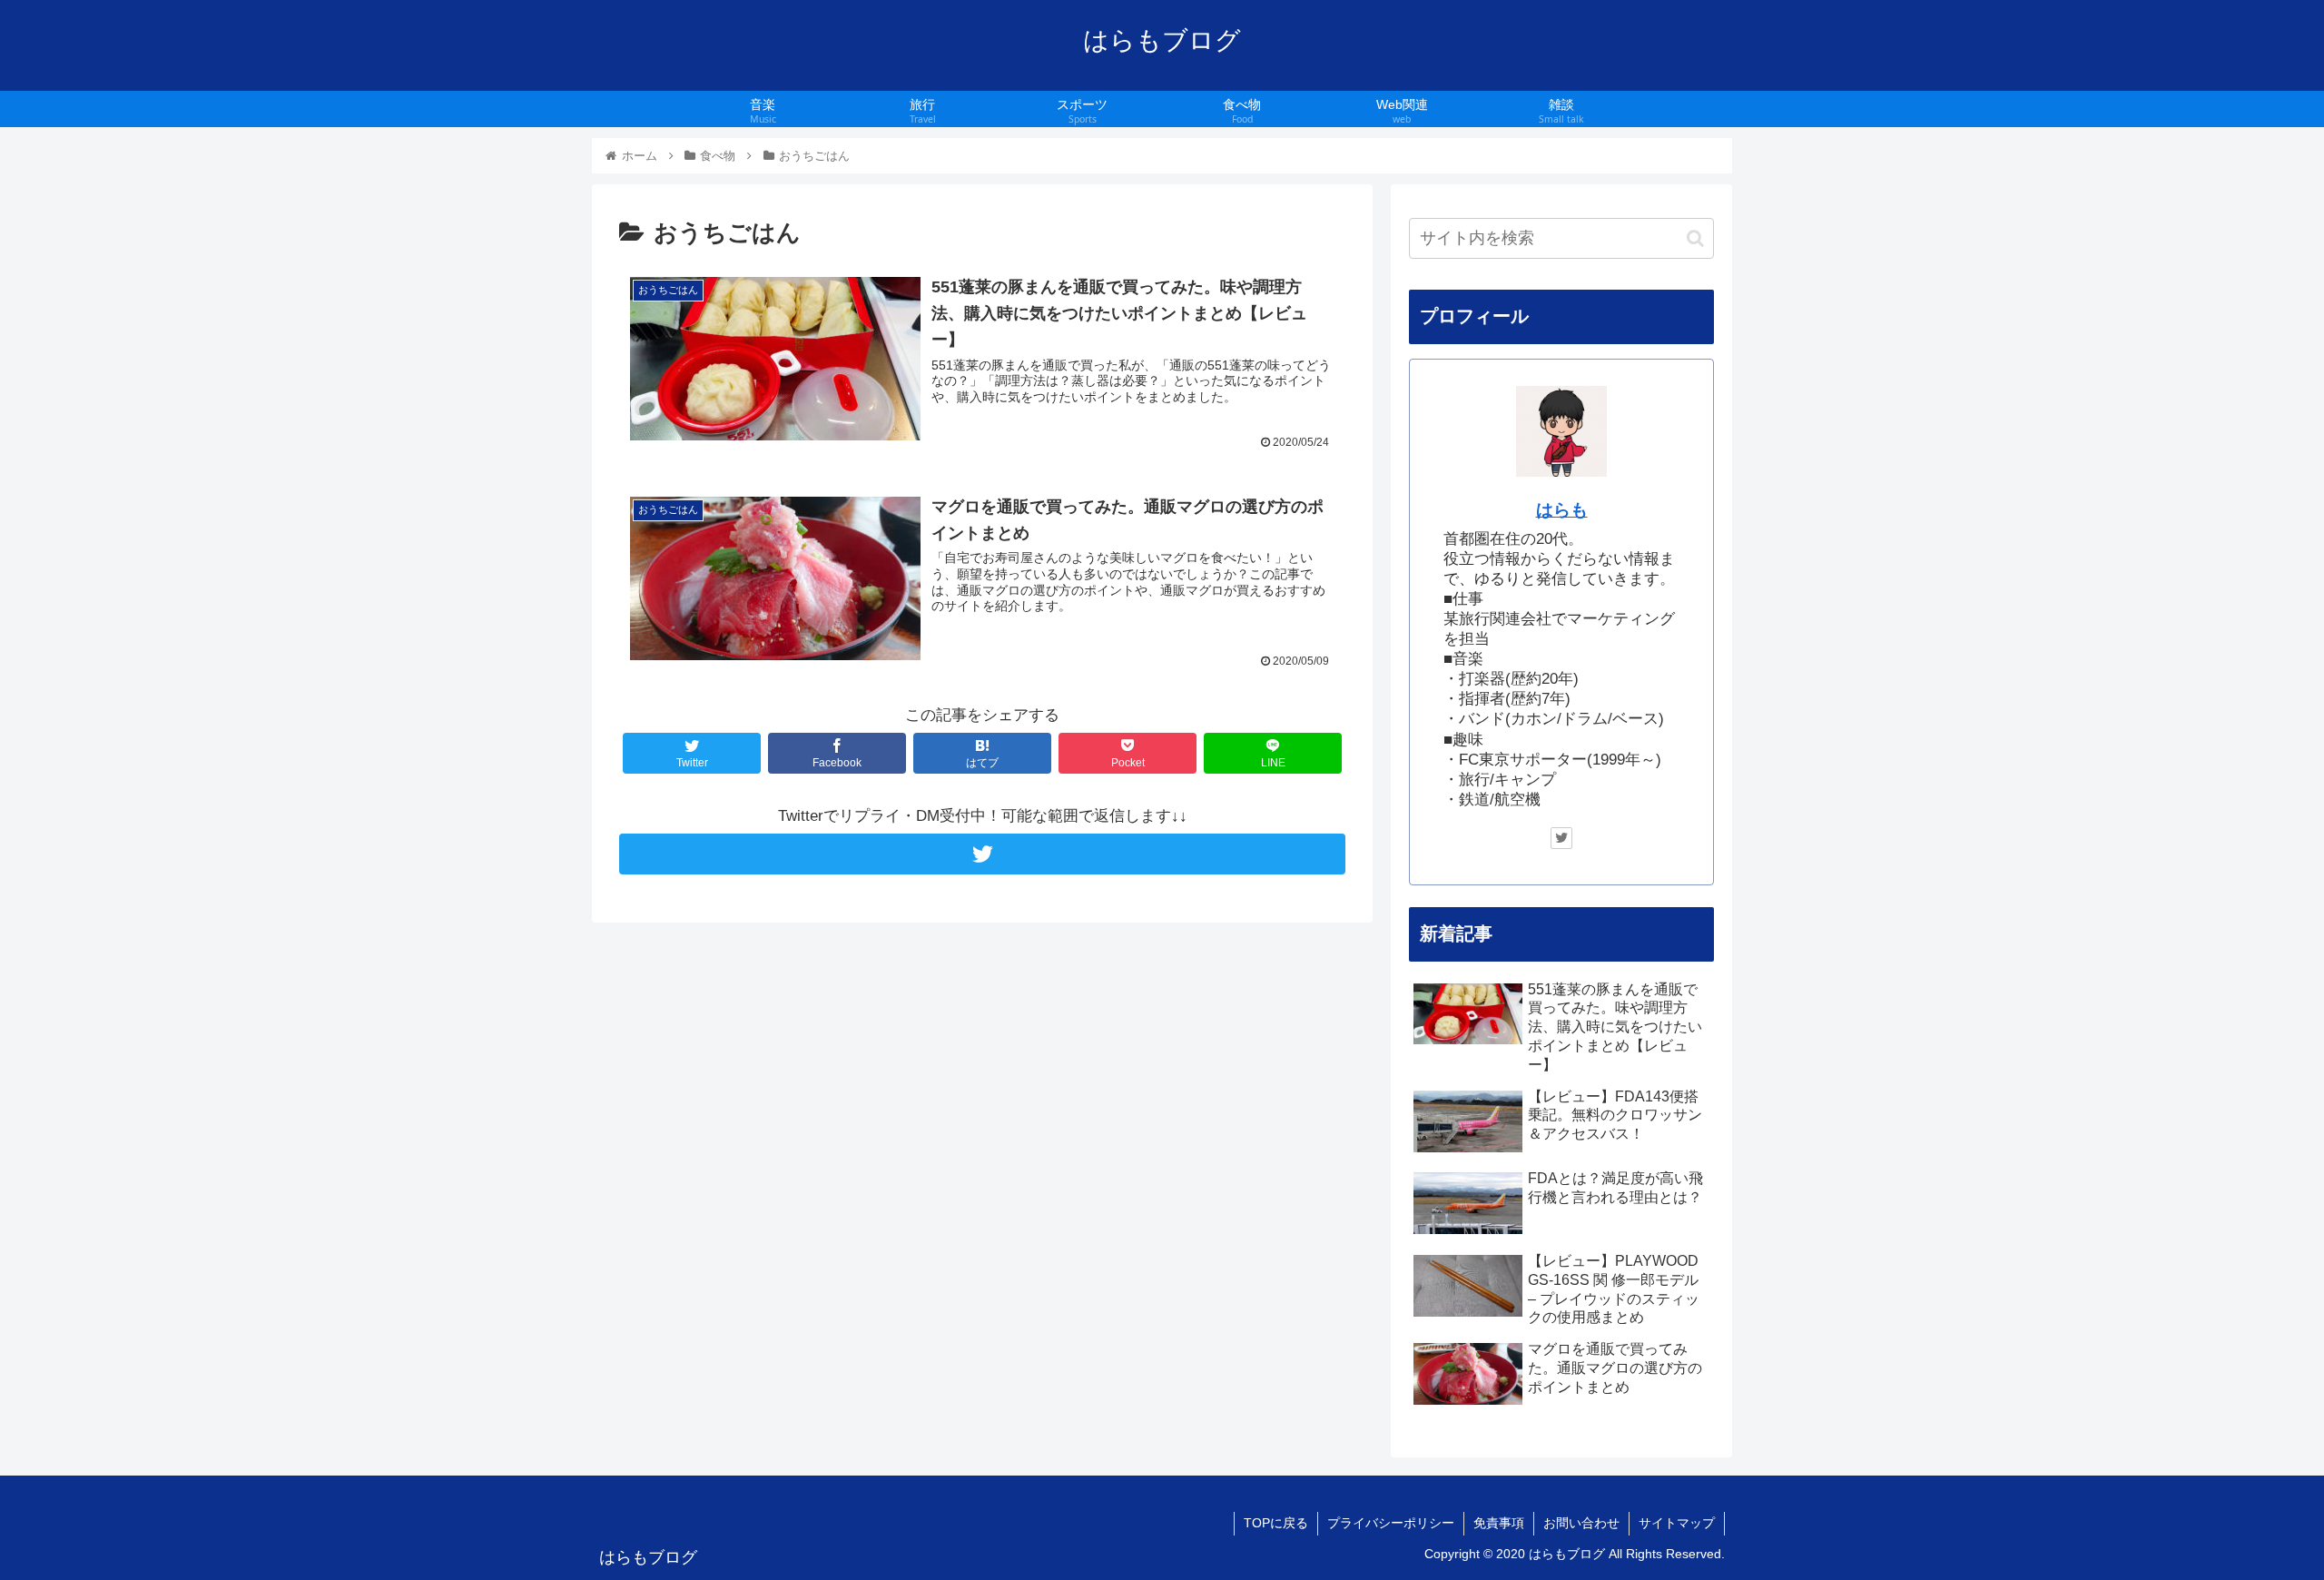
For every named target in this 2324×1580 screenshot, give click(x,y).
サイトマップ (1677, 1523)
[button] (1695, 238)
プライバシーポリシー (1391, 1523)
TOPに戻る (1276, 1523)
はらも (1562, 510)
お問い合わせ (1581, 1523)
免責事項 (1499, 1523)
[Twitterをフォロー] (982, 854)
